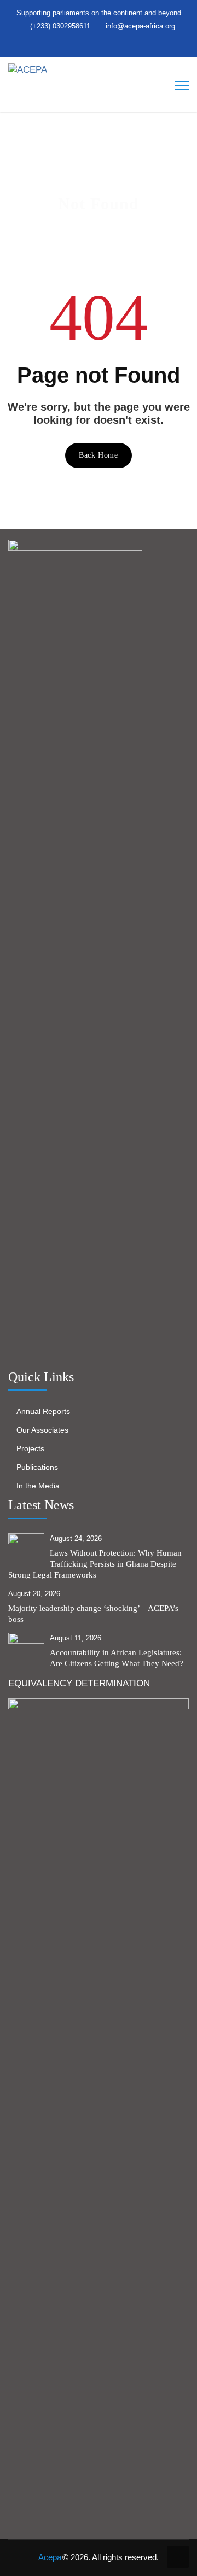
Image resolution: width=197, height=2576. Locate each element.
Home (64, 224)
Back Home (98, 455)
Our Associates (42, 1430)
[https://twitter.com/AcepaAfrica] (79, 45)
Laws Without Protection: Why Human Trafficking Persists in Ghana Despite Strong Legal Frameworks (95, 1564)
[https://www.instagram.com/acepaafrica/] (101, 45)
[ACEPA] (28, 69)
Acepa (50, 2557)
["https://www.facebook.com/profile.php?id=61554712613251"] (90, 45)
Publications (37, 1467)
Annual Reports (43, 1411)
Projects (30, 1448)
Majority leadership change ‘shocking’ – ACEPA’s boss (93, 1614)
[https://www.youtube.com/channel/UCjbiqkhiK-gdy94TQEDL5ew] (112, 45)
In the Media (38, 1486)
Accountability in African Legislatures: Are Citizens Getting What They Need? (117, 1658)
